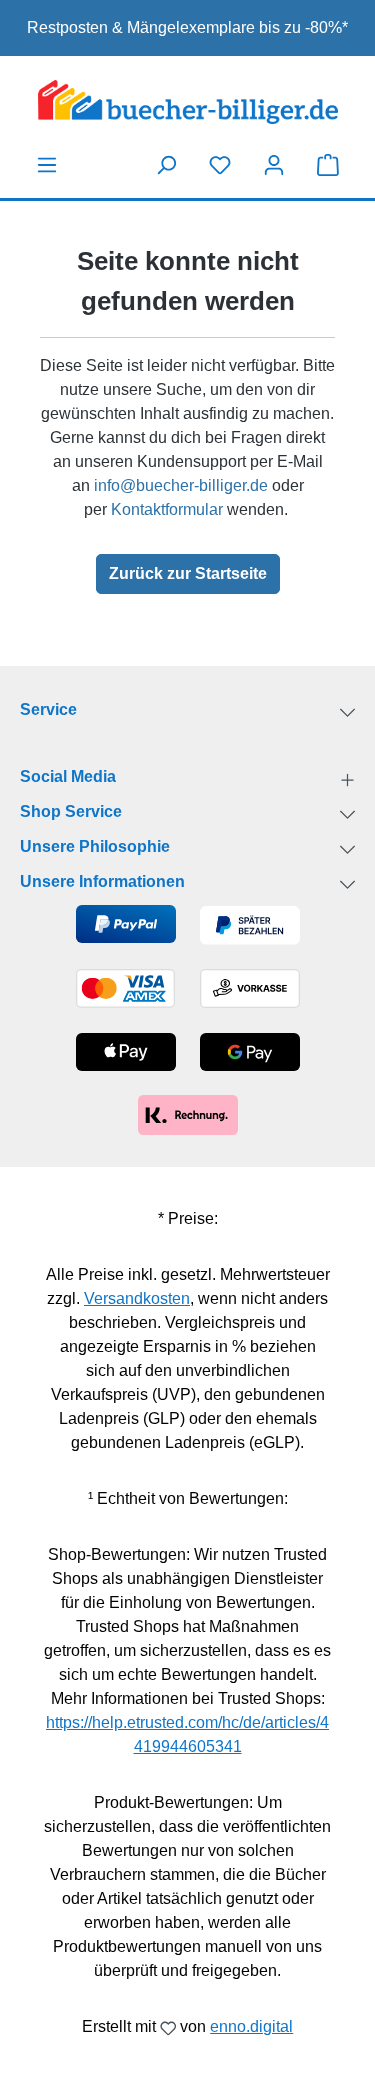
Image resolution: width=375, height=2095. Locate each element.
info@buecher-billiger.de (181, 485)
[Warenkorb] (328, 164)
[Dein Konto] (274, 165)
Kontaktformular (167, 509)
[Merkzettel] (220, 165)
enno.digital (251, 2026)
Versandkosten (137, 1298)
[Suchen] (166, 165)
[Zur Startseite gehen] (187, 102)
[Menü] (47, 165)
